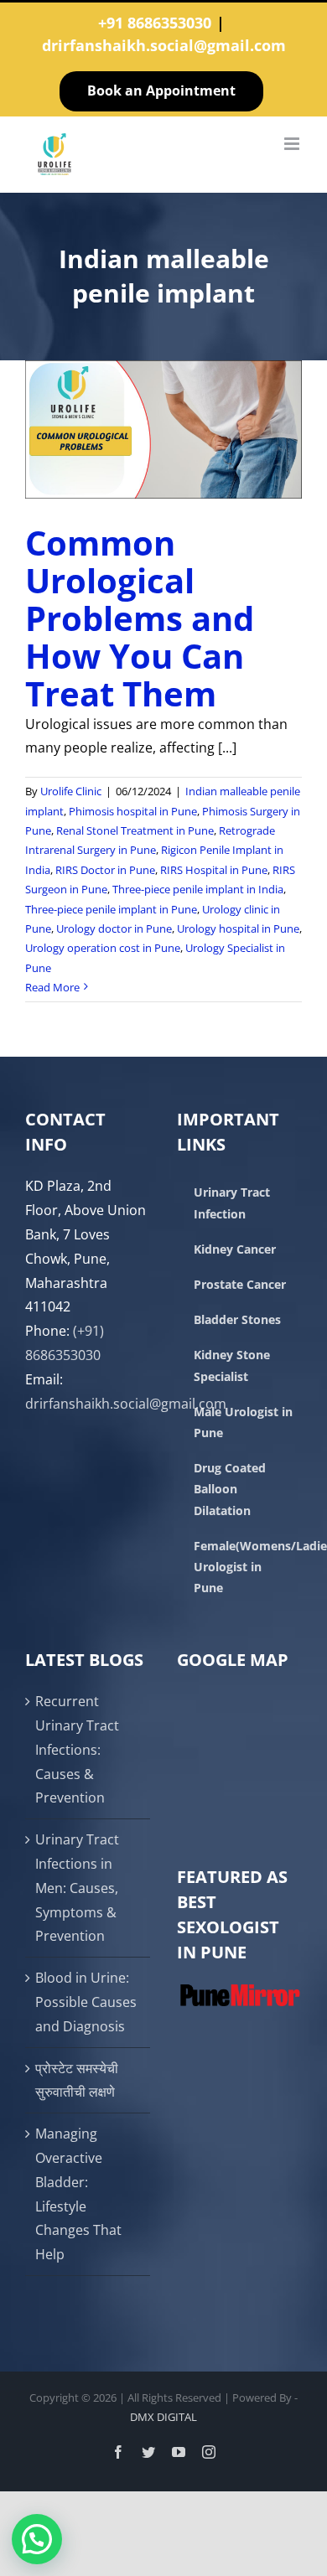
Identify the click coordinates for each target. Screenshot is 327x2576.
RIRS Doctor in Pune (105, 870)
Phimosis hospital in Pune (133, 811)
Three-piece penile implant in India (198, 889)
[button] (37, 2539)
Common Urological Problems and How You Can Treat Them (140, 618)
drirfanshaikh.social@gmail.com (164, 45)
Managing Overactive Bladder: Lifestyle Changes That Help (78, 2194)
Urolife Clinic (71, 791)
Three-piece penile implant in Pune (111, 909)
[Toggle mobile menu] (293, 144)
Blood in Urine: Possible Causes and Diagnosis (86, 2002)
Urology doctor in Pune (114, 928)
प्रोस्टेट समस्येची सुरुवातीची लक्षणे (77, 2080)
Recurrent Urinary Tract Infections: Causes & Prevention (77, 1749)
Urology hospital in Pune (238, 928)
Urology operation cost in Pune (103, 948)
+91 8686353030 (155, 23)
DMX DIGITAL (163, 2417)
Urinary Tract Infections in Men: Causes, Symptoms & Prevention (77, 1888)
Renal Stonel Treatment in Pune (135, 830)
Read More (52, 987)
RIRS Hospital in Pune (214, 870)
